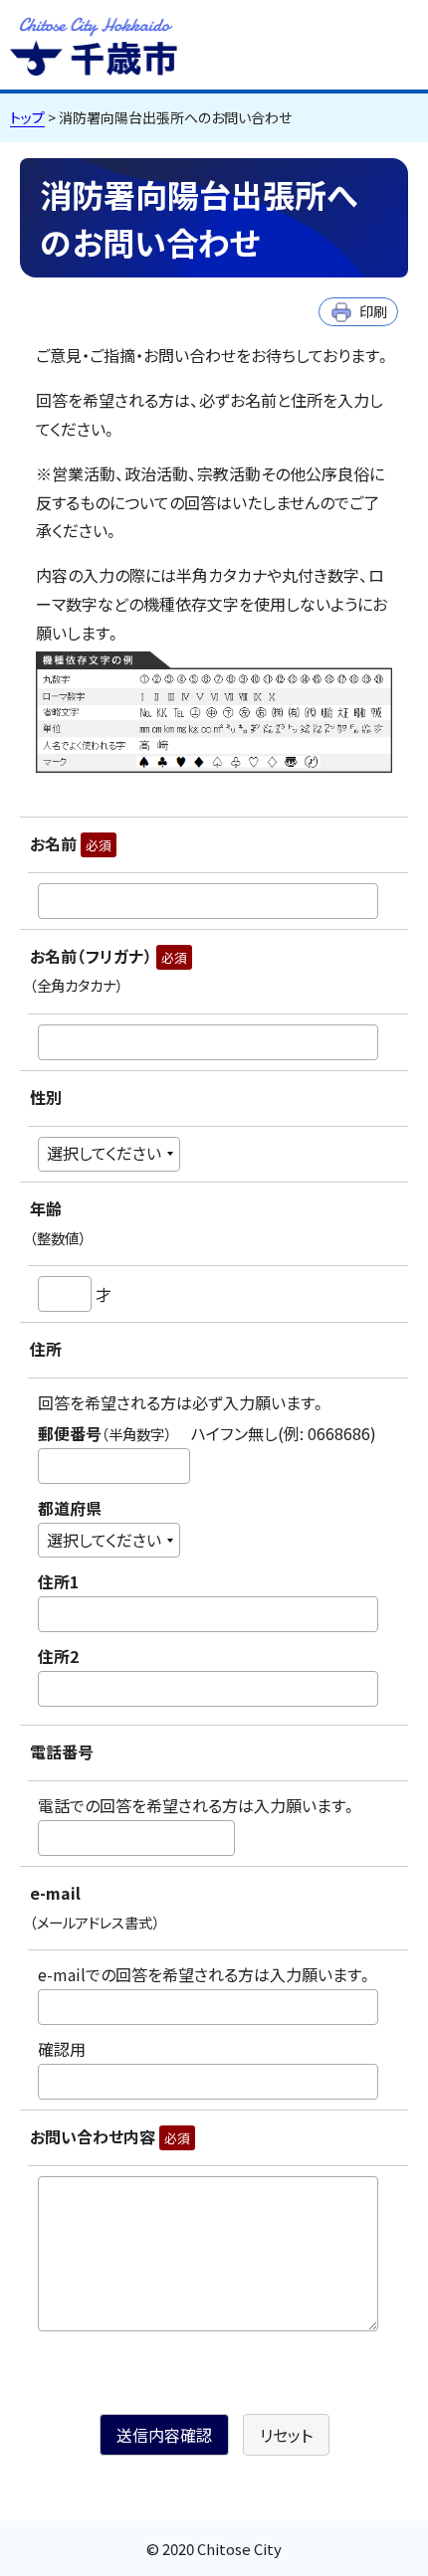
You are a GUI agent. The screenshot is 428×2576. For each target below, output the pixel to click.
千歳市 (94, 44)
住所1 (58, 1581)
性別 (46, 1097)
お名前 (71, 843)
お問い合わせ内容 (110, 2136)
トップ (27, 117)
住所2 (58, 1656)
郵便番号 (207, 1433)
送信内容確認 (164, 2435)
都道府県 (70, 1508)
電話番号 (62, 1751)
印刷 (373, 311)
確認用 (62, 2050)
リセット (286, 2435)
